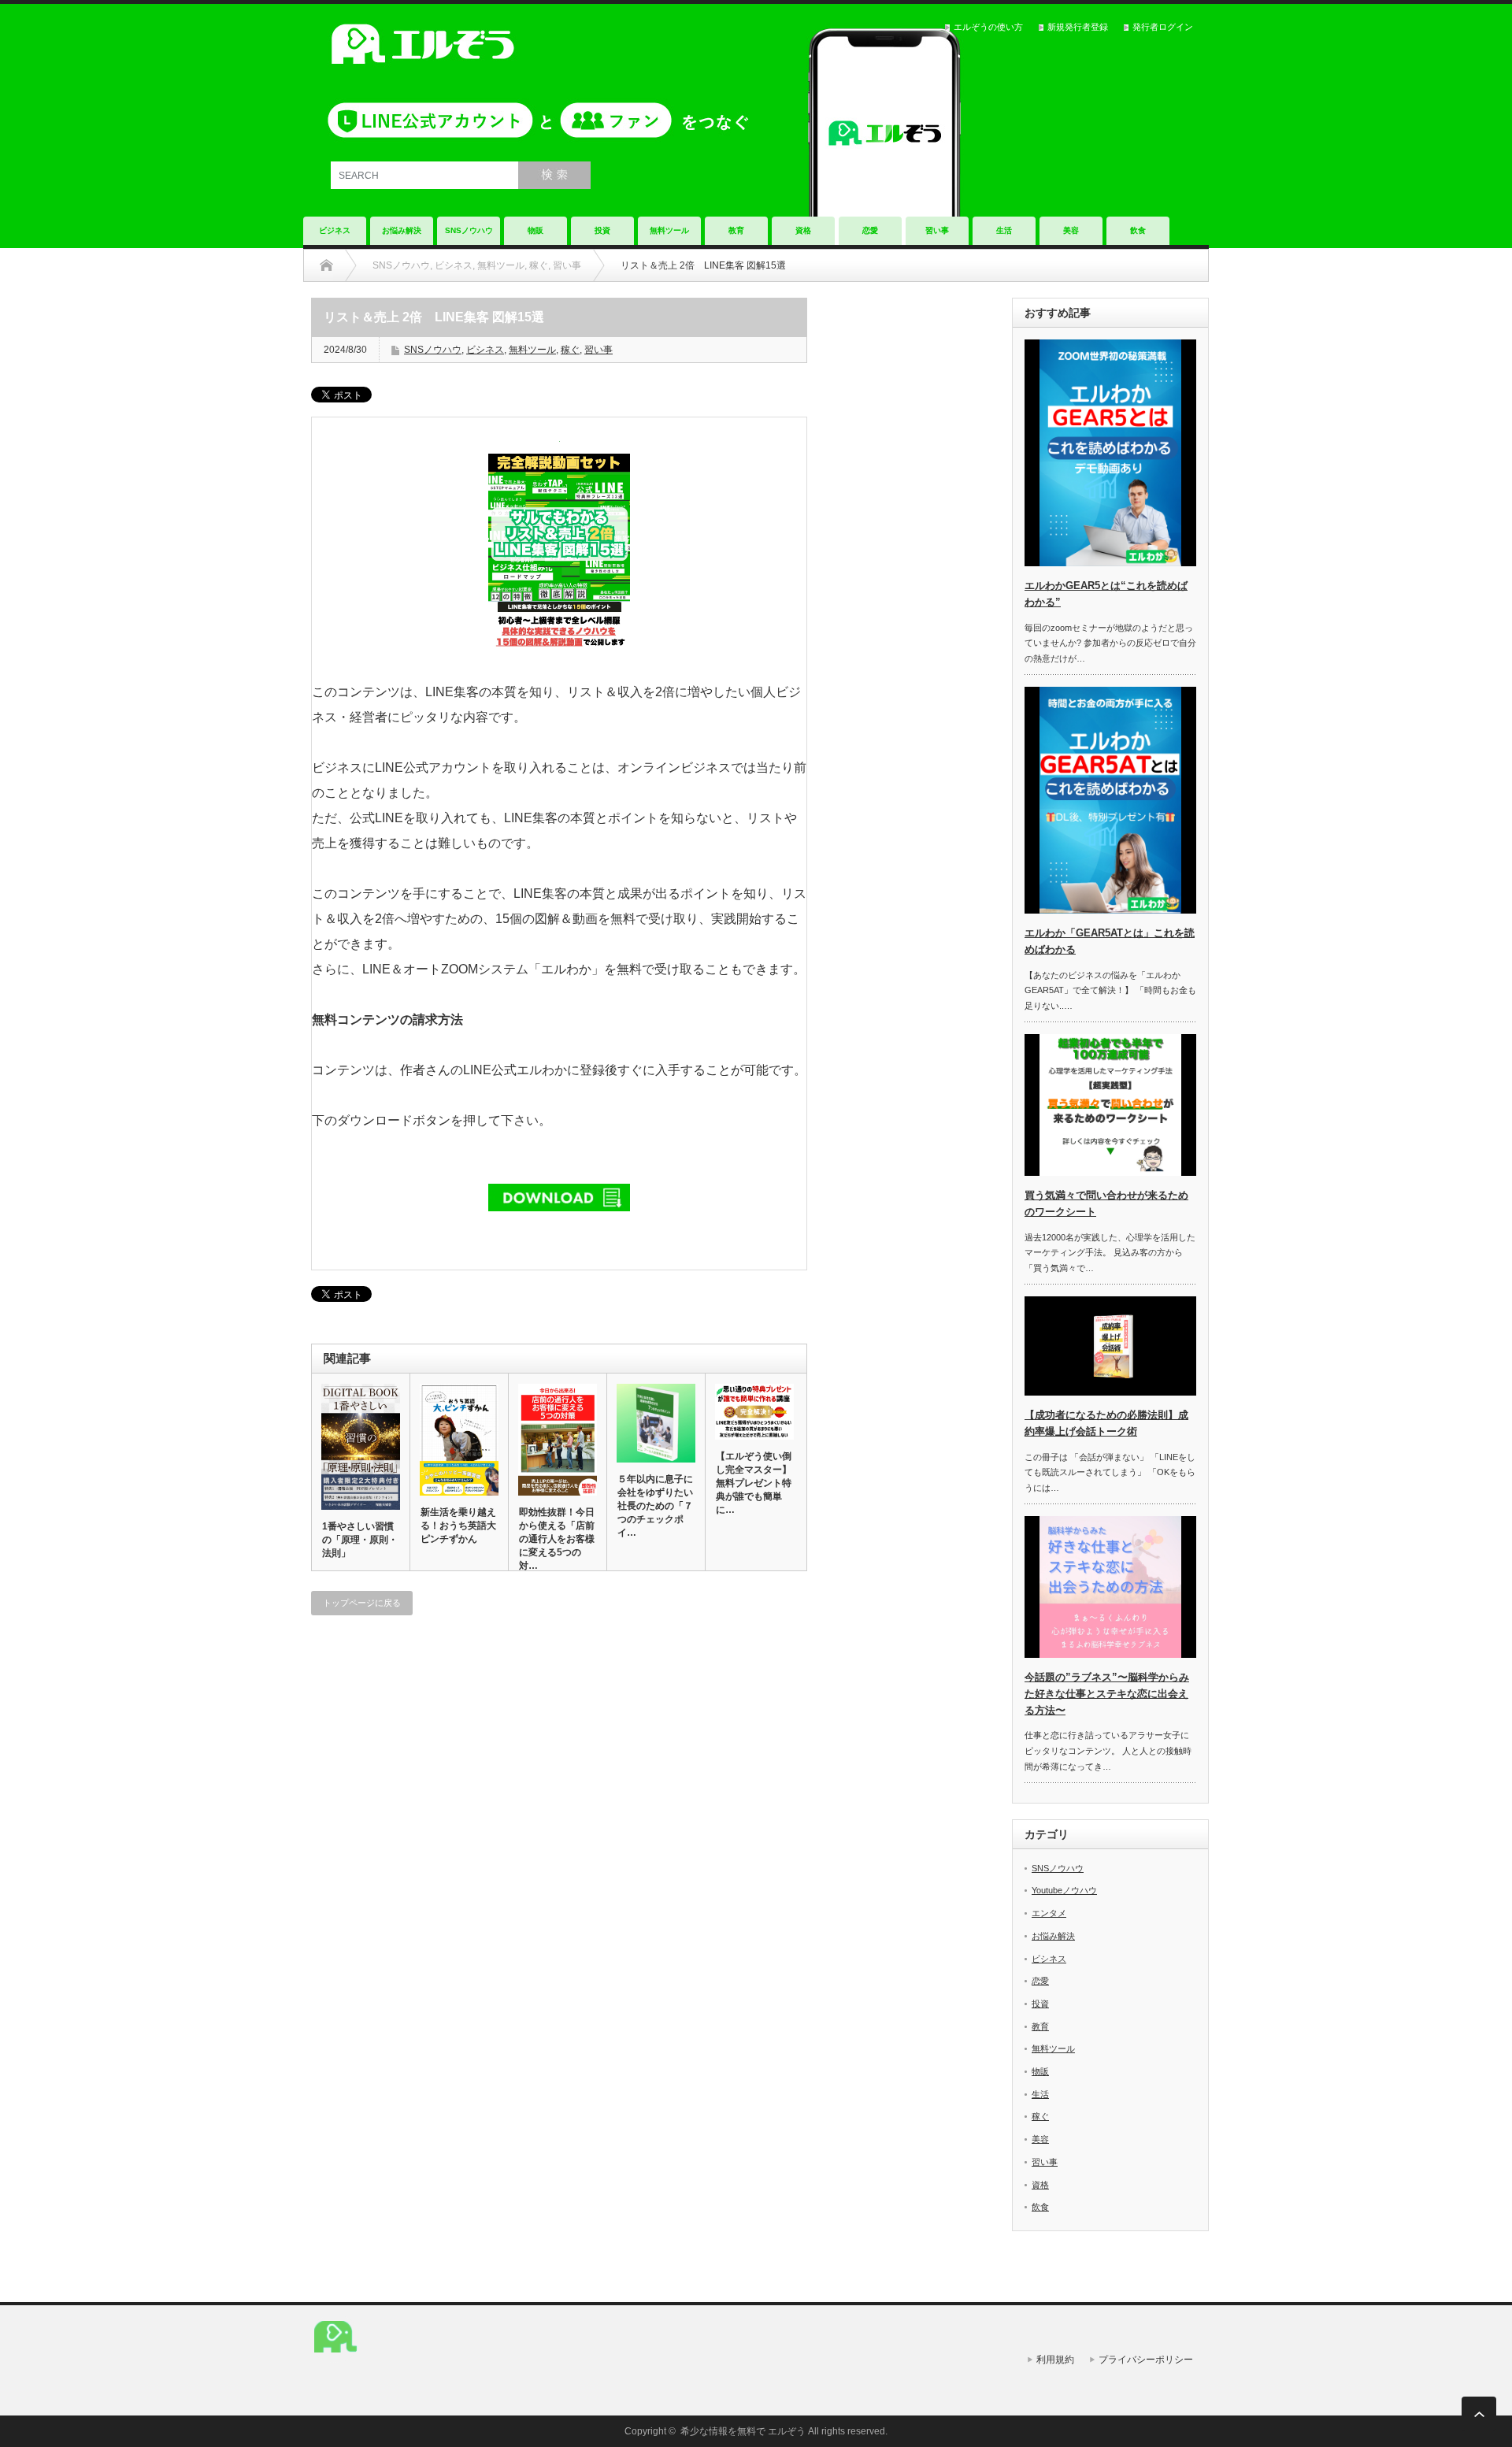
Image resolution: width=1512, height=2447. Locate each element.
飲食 (1138, 230)
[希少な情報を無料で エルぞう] (335, 2359)
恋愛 (870, 230)
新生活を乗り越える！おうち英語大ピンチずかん (458, 1526)
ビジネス (335, 230)
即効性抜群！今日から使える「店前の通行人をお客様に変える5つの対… (557, 1539)
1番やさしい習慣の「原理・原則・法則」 (360, 1540)
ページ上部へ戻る (1479, 2414)
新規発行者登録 (1078, 27)
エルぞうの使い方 (988, 27)
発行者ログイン (1163, 27)
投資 (602, 230)
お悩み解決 (402, 230)
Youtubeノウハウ (1064, 1890)
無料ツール (669, 230)
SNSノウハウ (469, 230)
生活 (1004, 230)
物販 (535, 230)
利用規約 (1055, 2360)
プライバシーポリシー (1146, 2360)
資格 (803, 230)
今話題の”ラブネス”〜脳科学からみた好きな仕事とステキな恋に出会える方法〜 (1107, 1694)
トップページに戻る (362, 1603)
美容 (1071, 230)
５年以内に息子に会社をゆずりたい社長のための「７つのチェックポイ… (655, 1506)
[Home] (326, 265)
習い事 (937, 230)
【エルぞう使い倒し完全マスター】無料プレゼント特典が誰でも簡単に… (754, 1483)
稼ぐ (570, 350)
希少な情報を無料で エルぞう (743, 2431)
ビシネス (485, 350)
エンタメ (1049, 1913)
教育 (736, 230)
